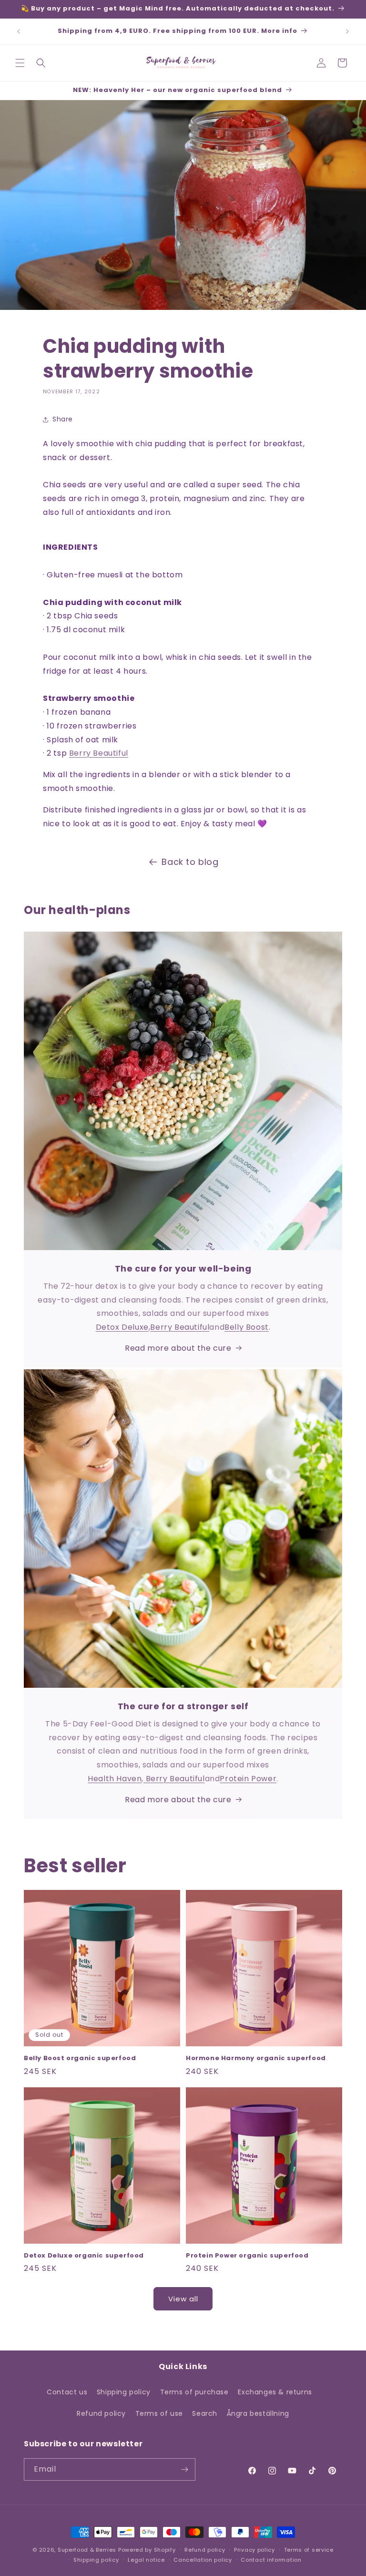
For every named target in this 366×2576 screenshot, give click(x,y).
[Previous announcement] (19, 31)
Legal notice (146, 2560)
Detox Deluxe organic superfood (84, 2256)
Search (205, 2413)
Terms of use (159, 2413)
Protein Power (248, 1779)
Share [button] (63, 419)
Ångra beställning (258, 2413)
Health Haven (115, 1779)
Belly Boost (247, 1327)
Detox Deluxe (122, 1327)
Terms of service (309, 2550)
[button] (20, 63)
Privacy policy (254, 2550)
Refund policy (101, 2413)
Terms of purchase (194, 2392)
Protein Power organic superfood (247, 2256)
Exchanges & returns (275, 2392)
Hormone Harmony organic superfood (256, 2058)
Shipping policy (124, 2392)
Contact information (271, 2560)
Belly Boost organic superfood (80, 2058)
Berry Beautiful (99, 753)
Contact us (67, 2392)
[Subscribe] (184, 2469)
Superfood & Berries (87, 2550)
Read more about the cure (178, 1348)
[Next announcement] (347, 31)
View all (183, 2299)
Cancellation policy (203, 2560)
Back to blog (190, 862)
